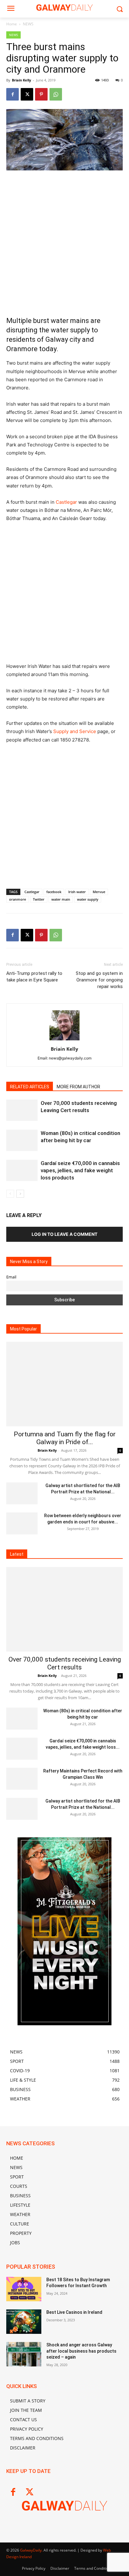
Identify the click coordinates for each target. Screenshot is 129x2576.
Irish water (77, 892)
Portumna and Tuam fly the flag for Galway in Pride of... (65, 1438)
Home (12, 24)
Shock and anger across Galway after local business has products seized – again (81, 2351)
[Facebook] (13, 94)
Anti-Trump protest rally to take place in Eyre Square (34, 977)
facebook (54, 892)
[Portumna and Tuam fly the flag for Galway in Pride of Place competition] (64, 1384)
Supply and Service (75, 731)
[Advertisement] (64, 243)
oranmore (18, 899)
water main (61, 899)
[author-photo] (64, 1040)
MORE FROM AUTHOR (78, 1087)
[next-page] (20, 1194)
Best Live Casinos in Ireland (74, 2312)
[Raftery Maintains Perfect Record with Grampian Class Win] (22, 1779)
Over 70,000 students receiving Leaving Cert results (65, 1663)
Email (11, 1277)
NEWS (28, 24)
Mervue (99, 892)
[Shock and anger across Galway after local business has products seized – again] (24, 2354)
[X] (27, 94)
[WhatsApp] (56, 94)
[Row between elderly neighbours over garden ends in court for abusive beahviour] (22, 1523)
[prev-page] (10, 1194)
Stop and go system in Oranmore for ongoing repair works (99, 980)
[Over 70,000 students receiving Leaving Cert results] (22, 1110)
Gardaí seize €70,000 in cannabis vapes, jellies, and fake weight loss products (80, 1170)
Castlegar (66, 502)
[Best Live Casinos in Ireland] (24, 2322)
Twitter (39, 899)
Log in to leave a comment (64, 1234)
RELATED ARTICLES (30, 1087)
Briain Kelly (21, 80)
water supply (88, 899)
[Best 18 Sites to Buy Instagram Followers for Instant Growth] (24, 2289)
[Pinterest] (41, 94)
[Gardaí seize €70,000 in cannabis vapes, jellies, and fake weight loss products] (22, 1171)
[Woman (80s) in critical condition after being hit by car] (22, 1140)
